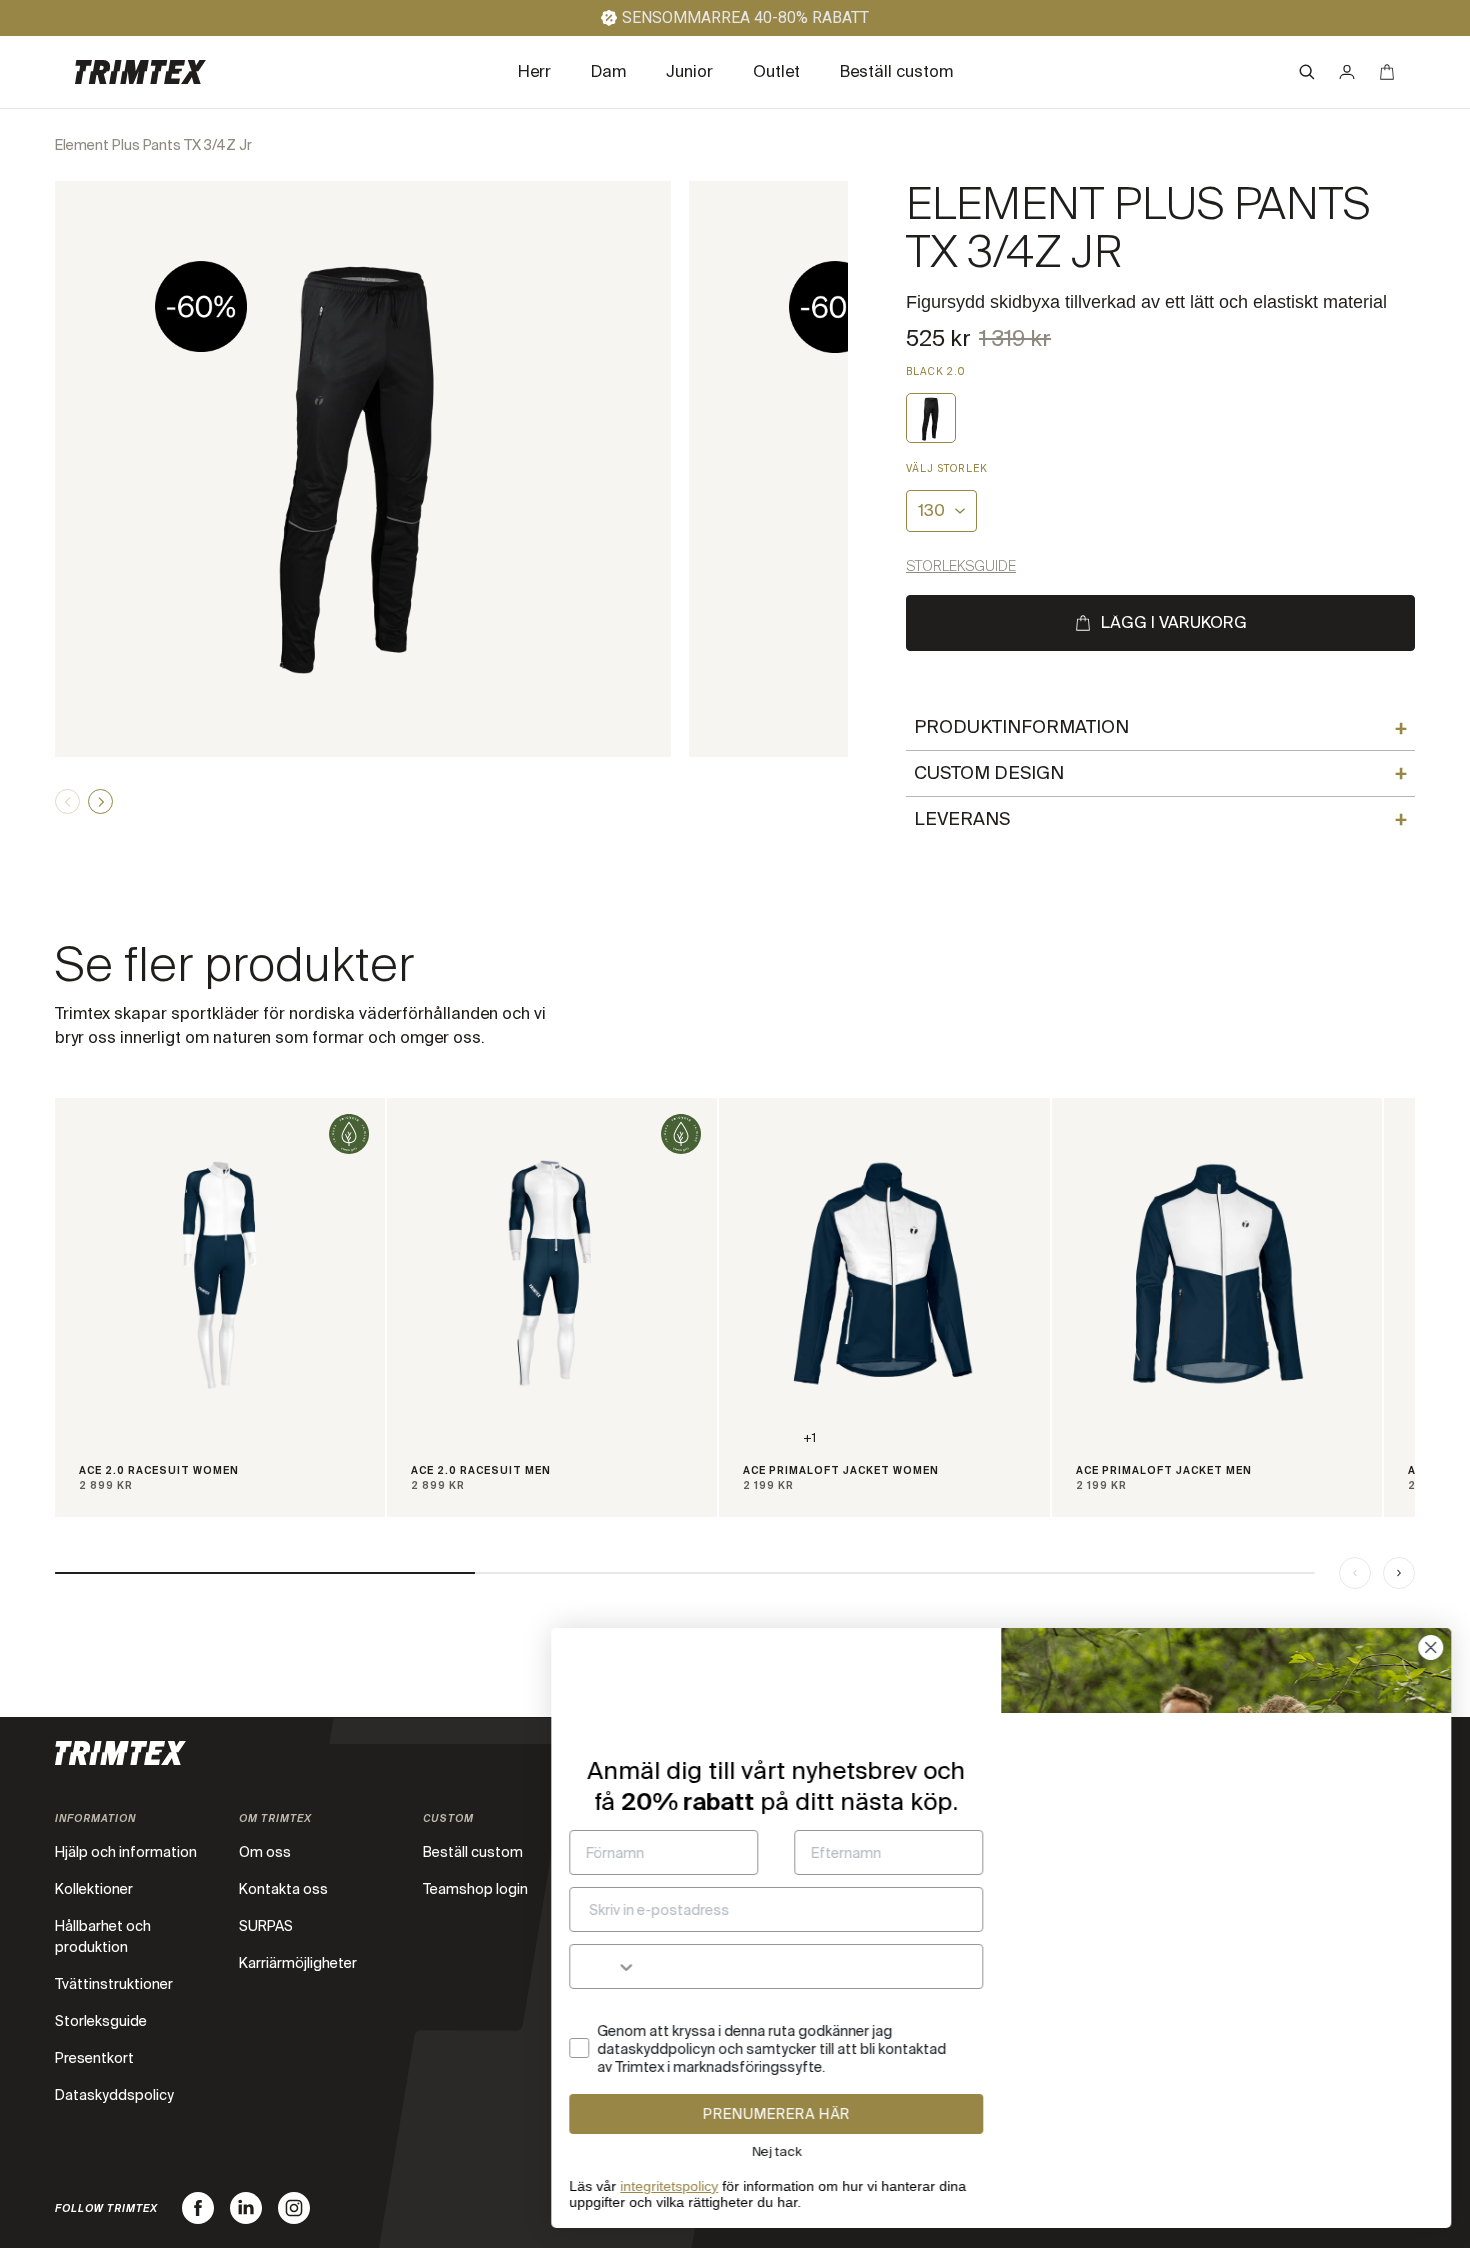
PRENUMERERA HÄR (775, 2114)
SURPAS (266, 1926)
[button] (1307, 72)
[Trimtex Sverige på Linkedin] (246, 2208)
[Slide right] (1399, 1573)
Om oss (265, 1852)
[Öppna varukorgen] (1387, 72)
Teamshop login (475, 1889)
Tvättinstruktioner (114, 1984)
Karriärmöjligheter (298, 1963)
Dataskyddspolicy (114, 2095)
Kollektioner (94, 1889)
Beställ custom (473, 1852)
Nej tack (775, 2151)
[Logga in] (1347, 72)
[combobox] (602, 1966)
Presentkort (94, 2058)
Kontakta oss (283, 1889)
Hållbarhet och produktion (103, 1936)
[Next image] (100, 801)
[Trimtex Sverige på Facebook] (198, 2208)
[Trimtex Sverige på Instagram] (294, 2208)
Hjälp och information (126, 1852)
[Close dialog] (1429, 1647)
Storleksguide (961, 566)
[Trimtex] (140, 72)
